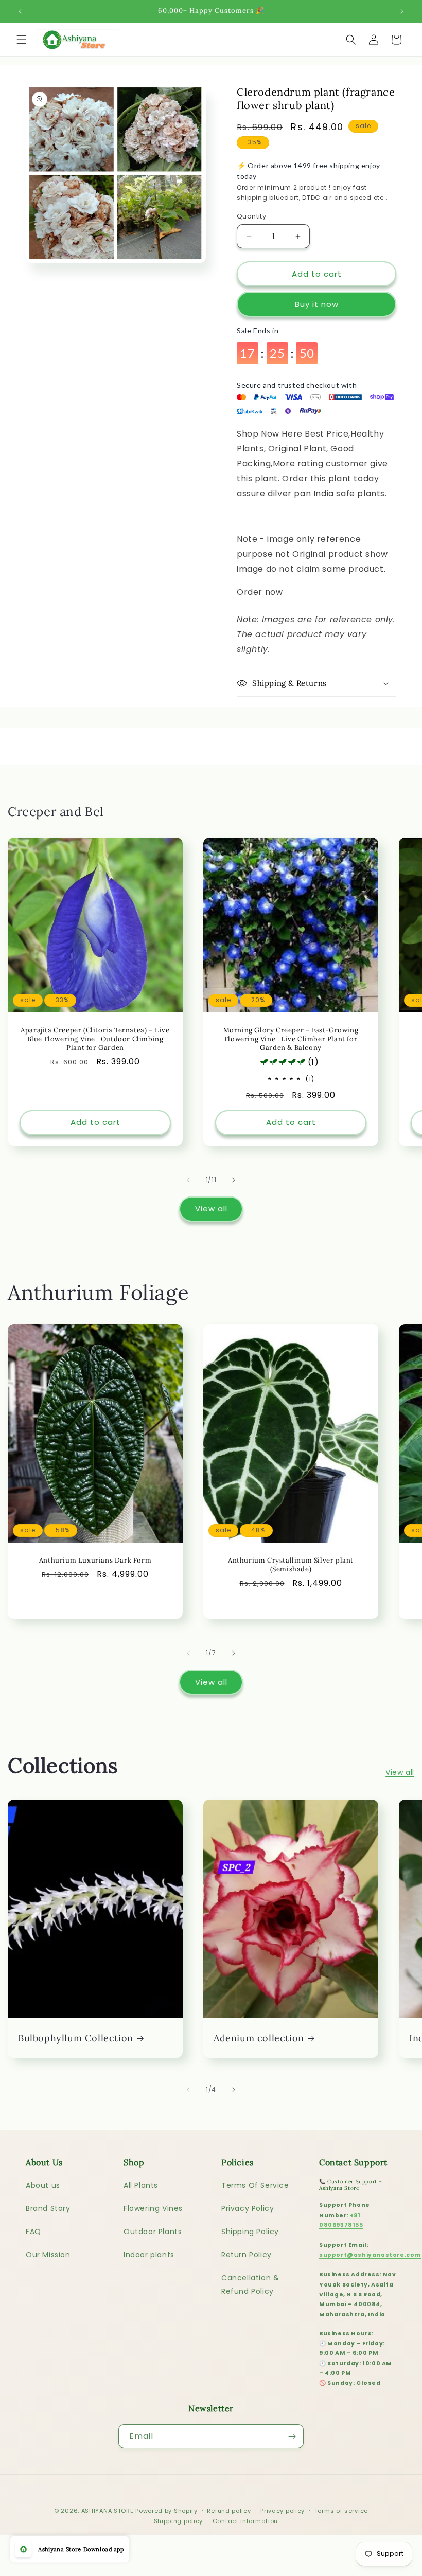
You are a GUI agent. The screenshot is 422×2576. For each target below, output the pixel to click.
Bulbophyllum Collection (76, 2038)
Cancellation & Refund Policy (250, 2284)
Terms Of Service (255, 2185)
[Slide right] (234, 1180)
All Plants (141, 2185)
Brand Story (48, 2208)
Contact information (245, 2521)
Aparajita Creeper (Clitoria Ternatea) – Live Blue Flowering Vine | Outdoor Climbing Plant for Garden (95, 1039)
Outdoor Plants (153, 2232)
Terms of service (341, 2511)
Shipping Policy (250, 2232)
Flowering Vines (153, 2208)
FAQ (33, 2232)
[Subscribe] (292, 2436)
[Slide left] (188, 1180)
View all (211, 1209)
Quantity (251, 216)
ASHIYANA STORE (108, 2511)
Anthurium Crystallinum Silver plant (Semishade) (291, 1565)
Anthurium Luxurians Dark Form (95, 1561)
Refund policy (229, 2511)
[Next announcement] (402, 11)
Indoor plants (149, 2255)
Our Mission (48, 2255)
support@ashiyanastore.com (370, 2255)
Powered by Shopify (166, 2511)
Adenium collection (259, 2038)
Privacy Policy (248, 2208)
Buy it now (317, 304)
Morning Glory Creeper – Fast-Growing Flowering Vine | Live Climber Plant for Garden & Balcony (291, 1039)
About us (43, 2185)
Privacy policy (283, 2511)
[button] (22, 40)
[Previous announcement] (20, 11)
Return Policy (247, 2255)
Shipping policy (179, 2521)
